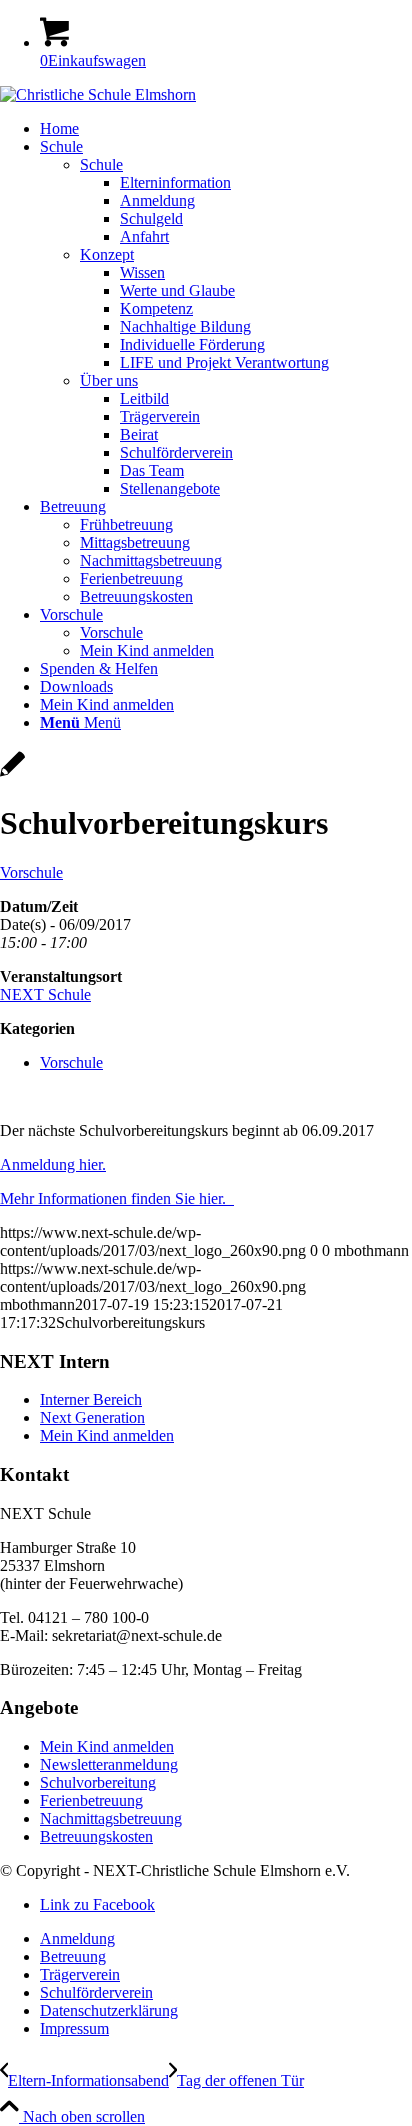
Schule (101, 164)
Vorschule (31, 872)
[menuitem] (226, 129)
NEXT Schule (45, 994)
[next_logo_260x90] (98, 94)
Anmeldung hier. (53, 1164)
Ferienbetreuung (91, 1800)
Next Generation (92, 1417)
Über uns (109, 380)
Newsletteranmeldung (109, 1764)
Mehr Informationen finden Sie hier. (117, 1198)
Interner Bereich (91, 1399)
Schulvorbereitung (98, 1782)
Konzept (107, 254)
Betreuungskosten (96, 1836)
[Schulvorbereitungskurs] (12, 774)
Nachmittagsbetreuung (111, 1818)
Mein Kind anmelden (107, 1435)
